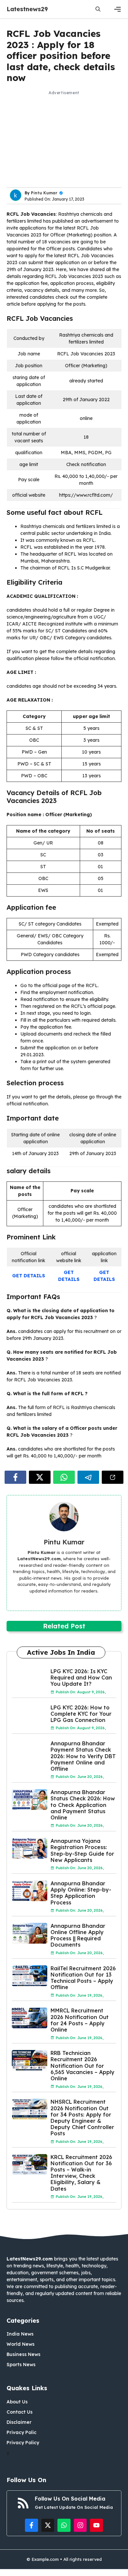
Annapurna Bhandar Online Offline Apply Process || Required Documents (78, 1935)
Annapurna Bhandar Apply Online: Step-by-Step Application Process (81, 1893)
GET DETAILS (29, 1276)
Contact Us (20, 2412)
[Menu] (117, 9)
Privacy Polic (21, 2432)
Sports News (21, 2365)
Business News (23, 2354)
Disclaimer (19, 2422)
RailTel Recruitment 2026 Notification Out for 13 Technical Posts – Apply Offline (83, 1978)
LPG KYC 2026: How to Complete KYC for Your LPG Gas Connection (81, 1714)
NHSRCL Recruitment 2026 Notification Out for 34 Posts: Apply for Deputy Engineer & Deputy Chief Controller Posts (82, 2118)
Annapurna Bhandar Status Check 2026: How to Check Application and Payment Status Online (83, 1805)
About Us (17, 2402)
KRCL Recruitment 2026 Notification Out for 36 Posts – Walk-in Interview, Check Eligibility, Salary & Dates (81, 2173)
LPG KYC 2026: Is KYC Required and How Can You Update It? (81, 1677)
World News (21, 2344)
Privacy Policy (23, 2443)
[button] (98, 9)
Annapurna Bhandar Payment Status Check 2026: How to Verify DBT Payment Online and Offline (83, 1756)
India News (20, 2334)
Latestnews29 (27, 9)
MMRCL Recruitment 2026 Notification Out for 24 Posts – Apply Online (80, 2020)
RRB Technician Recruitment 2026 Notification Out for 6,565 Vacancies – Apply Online (83, 2066)
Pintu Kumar (44, 193)
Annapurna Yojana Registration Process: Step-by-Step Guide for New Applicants (82, 1850)
